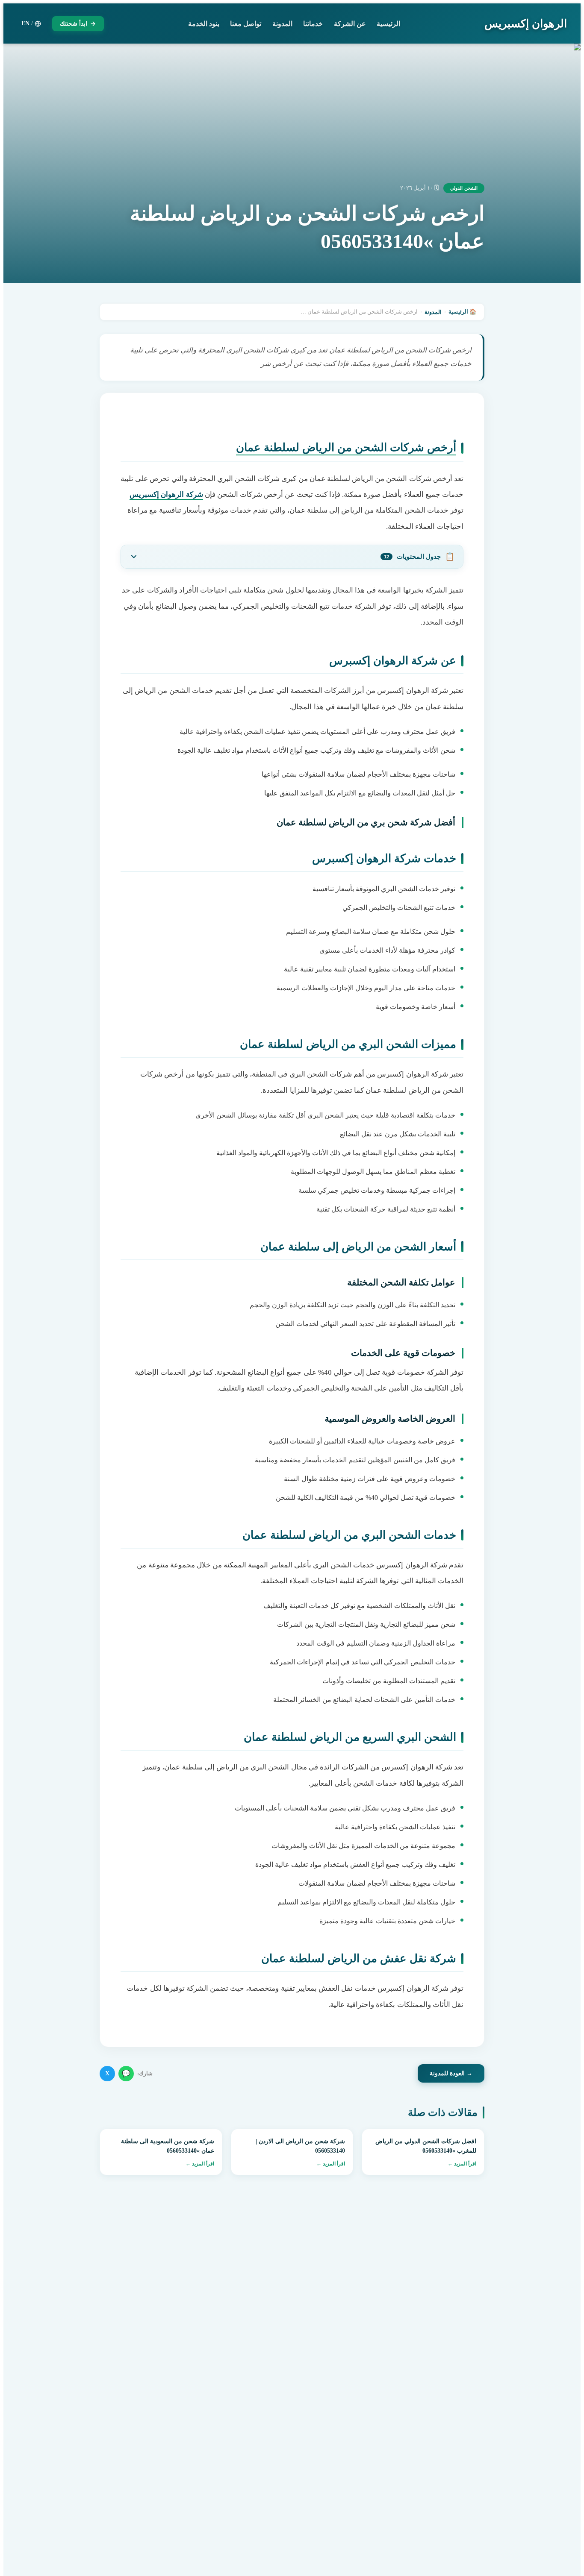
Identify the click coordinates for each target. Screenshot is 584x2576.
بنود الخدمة (204, 24)
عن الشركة (350, 24)
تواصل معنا (246, 24)
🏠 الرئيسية (462, 312)
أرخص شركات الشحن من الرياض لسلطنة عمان (346, 447)
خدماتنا (313, 24)
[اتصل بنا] (26, 2521)
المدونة (282, 24)
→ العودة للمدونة (451, 2073)
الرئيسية (388, 24)
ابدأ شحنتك (74, 24)
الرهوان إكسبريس (526, 24)
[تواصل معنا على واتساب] (26, 2550)
